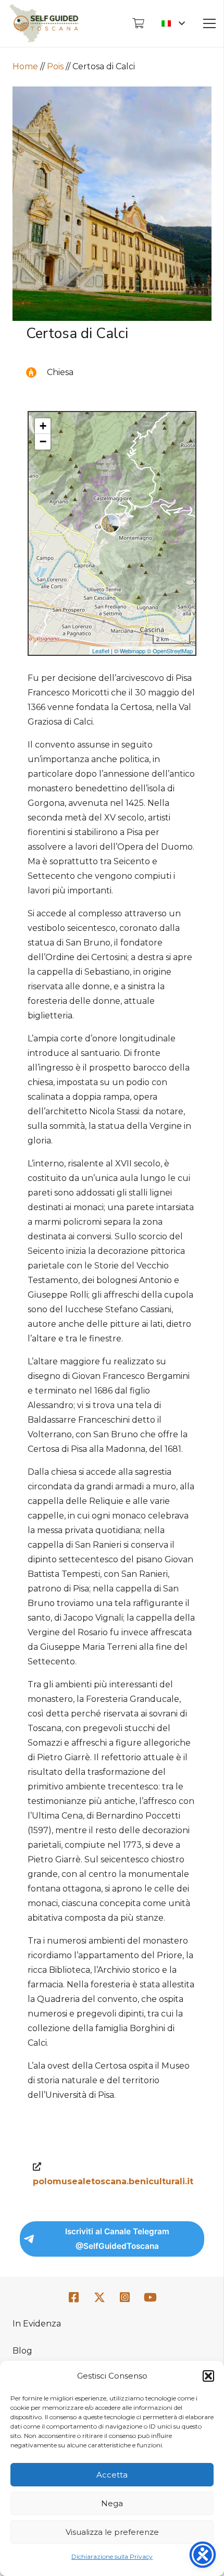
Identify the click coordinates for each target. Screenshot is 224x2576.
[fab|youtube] (150, 2298)
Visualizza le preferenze (112, 2532)
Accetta (112, 2475)
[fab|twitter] (99, 2298)
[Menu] (209, 23)
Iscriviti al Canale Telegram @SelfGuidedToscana (117, 2239)
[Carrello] (138, 23)
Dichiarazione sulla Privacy (112, 2556)
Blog (22, 2351)
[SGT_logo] (44, 23)
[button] (208, 2376)
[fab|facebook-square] (74, 2298)
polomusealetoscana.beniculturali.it (113, 2181)
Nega (112, 2503)
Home (25, 66)
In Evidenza (37, 2324)
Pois (55, 66)
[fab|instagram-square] (125, 2298)
